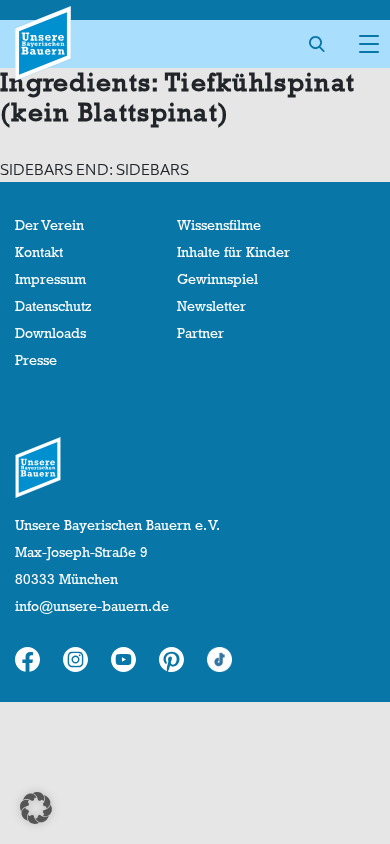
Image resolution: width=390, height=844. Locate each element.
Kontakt (39, 252)
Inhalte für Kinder (233, 252)
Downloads (50, 333)
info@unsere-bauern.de (92, 606)
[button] (36, 808)
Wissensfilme (219, 225)
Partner (200, 333)
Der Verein (49, 225)
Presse (36, 360)
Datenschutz (53, 306)
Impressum (50, 279)
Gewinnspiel (217, 279)
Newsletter (211, 306)
